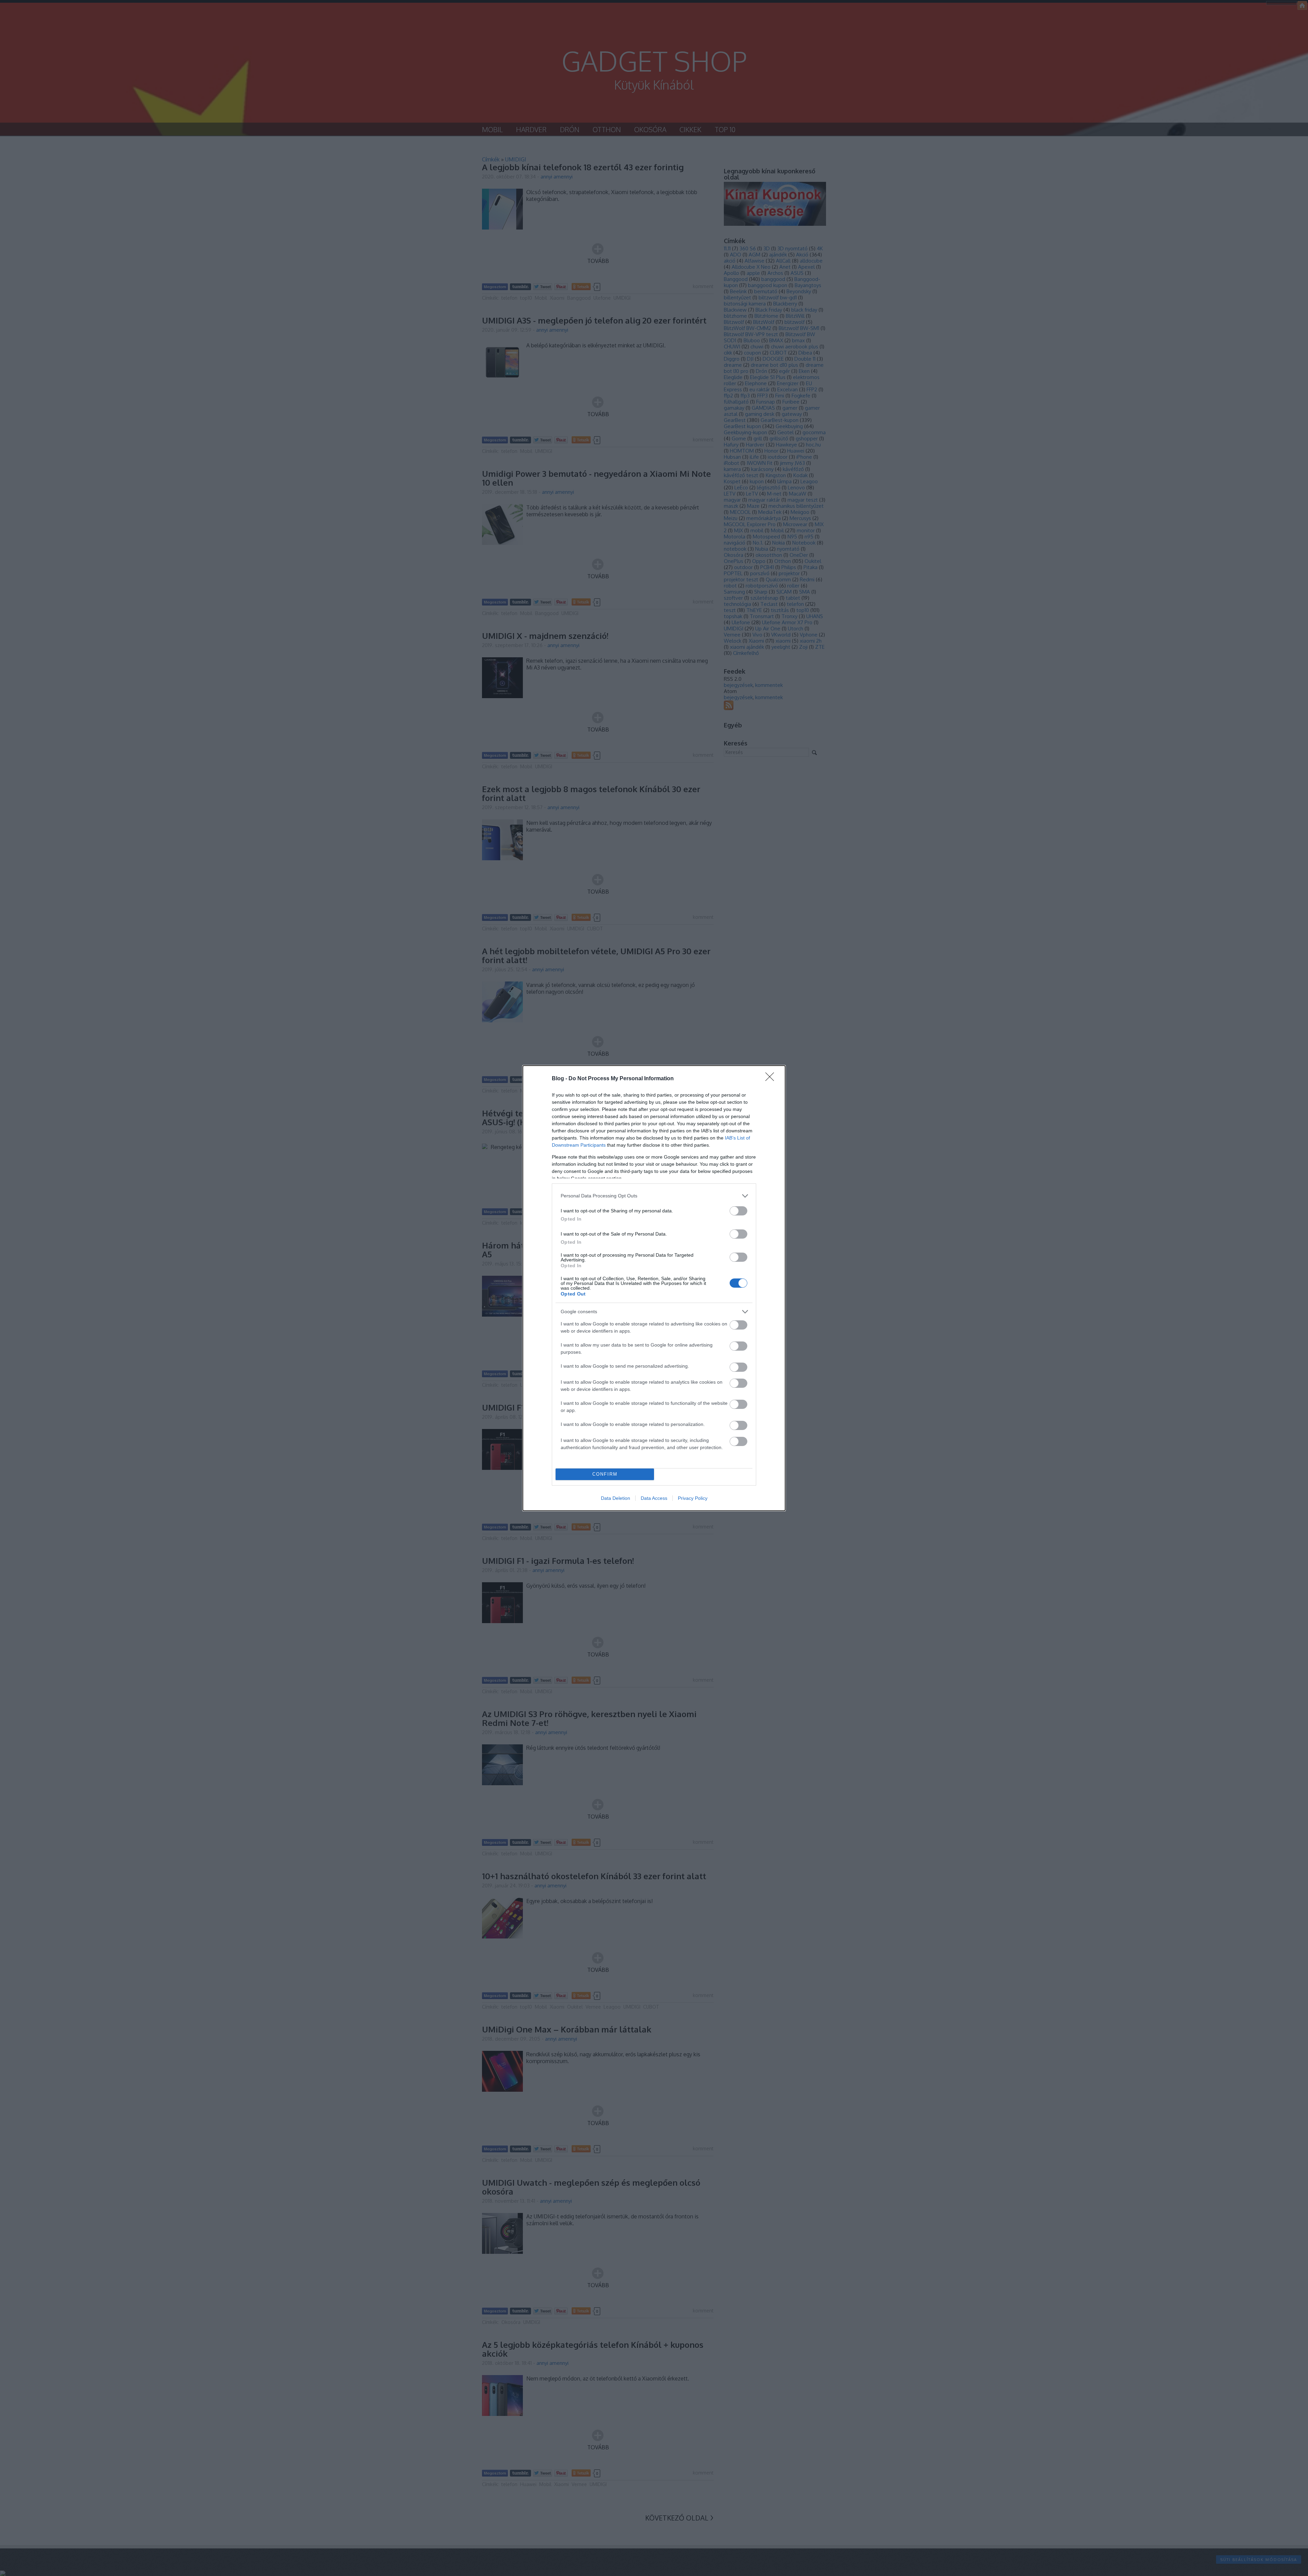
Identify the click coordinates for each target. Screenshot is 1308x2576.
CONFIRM (605, 1474)
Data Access (654, 1498)
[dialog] (654, 1288)
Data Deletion (616, 1498)
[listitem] (654, 1196)
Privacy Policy (693, 1498)
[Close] (772, 1079)
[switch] (738, 1211)
